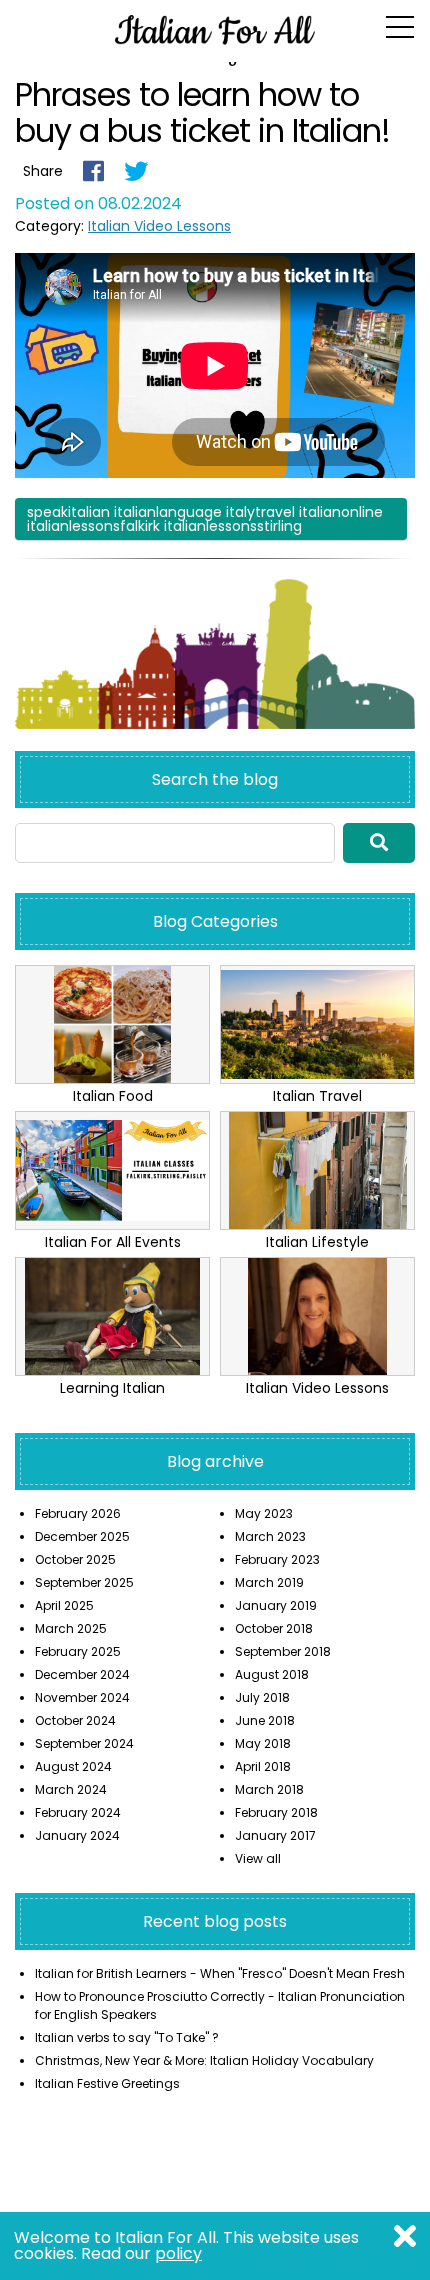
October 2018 (274, 1628)
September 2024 (84, 1743)
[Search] (379, 843)
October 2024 (75, 1720)
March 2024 (71, 1789)
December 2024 (82, 1674)
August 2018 (272, 1674)
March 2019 (269, 1582)
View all (258, 1858)
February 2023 (277, 1559)
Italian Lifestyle (317, 1242)
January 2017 (275, 1835)
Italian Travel (317, 1096)
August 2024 (73, 1766)
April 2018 (263, 1766)
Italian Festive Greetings (107, 2083)
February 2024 (78, 1812)
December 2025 (82, 1536)
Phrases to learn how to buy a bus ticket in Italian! (202, 112)
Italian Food (113, 1096)
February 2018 (276, 1812)
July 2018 (262, 1697)
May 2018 (263, 1743)
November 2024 (82, 1697)
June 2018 (265, 1720)
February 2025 (78, 1651)
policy (178, 2253)
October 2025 (75, 1559)
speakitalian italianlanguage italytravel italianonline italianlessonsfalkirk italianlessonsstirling (205, 519)
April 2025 (64, 1605)
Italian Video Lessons (159, 226)
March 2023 (270, 1536)
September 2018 (283, 1651)
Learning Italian (112, 1388)
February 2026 (78, 1513)
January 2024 (77, 1835)
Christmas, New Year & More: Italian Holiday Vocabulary (204, 2060)
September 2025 (84, 1582)
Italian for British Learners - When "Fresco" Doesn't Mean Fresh (220, 1973)
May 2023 (264, 1513)
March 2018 (269, 1789)
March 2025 (71, 1628)
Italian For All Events (113, 1242)
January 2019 (276, 1605)
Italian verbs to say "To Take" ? (127, 2037)
